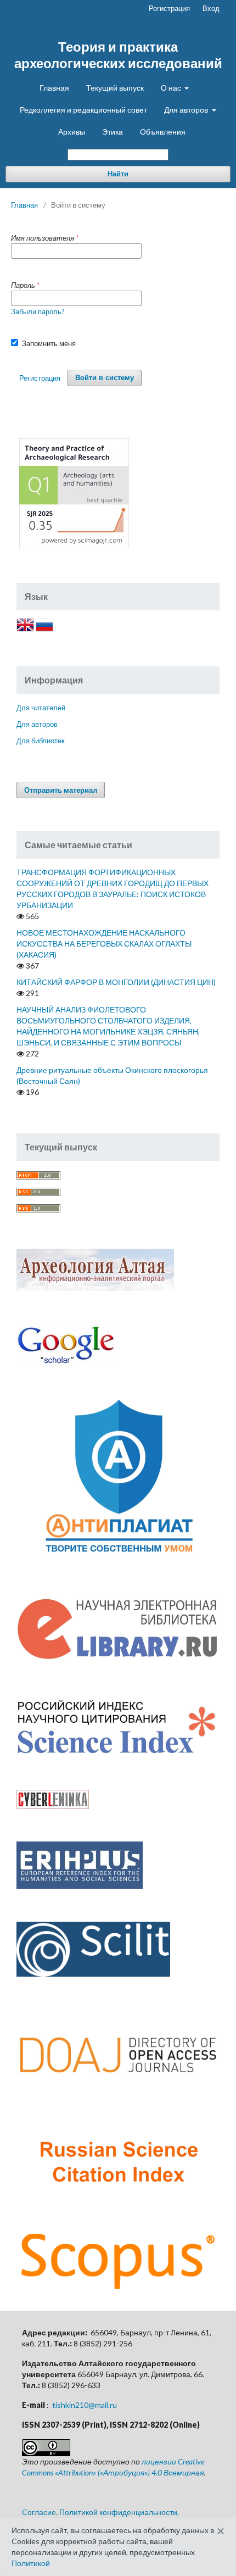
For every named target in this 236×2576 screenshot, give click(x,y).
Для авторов (187, 110)
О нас (172, 88)
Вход (211, 8)
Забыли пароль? (38, 311)
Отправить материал (61, 790)
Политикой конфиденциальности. (119, 2512)
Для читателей (41, 708)
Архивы (72, 132)
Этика (113, 132)
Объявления (163, 132)
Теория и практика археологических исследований (118, 55)
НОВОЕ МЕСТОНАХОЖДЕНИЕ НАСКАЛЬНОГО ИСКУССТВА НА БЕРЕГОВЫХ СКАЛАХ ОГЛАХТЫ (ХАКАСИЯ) (104, 944)
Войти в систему (105, 378)
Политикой (31, 2563)
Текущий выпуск (115, 88)
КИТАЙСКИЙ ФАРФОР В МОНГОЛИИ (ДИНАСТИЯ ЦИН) (116, 982)
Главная (54, 88)
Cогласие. (40, 2512)
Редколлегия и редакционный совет (83, 110)
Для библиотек (41, 741)
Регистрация (169, 8)
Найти (118, 174)
